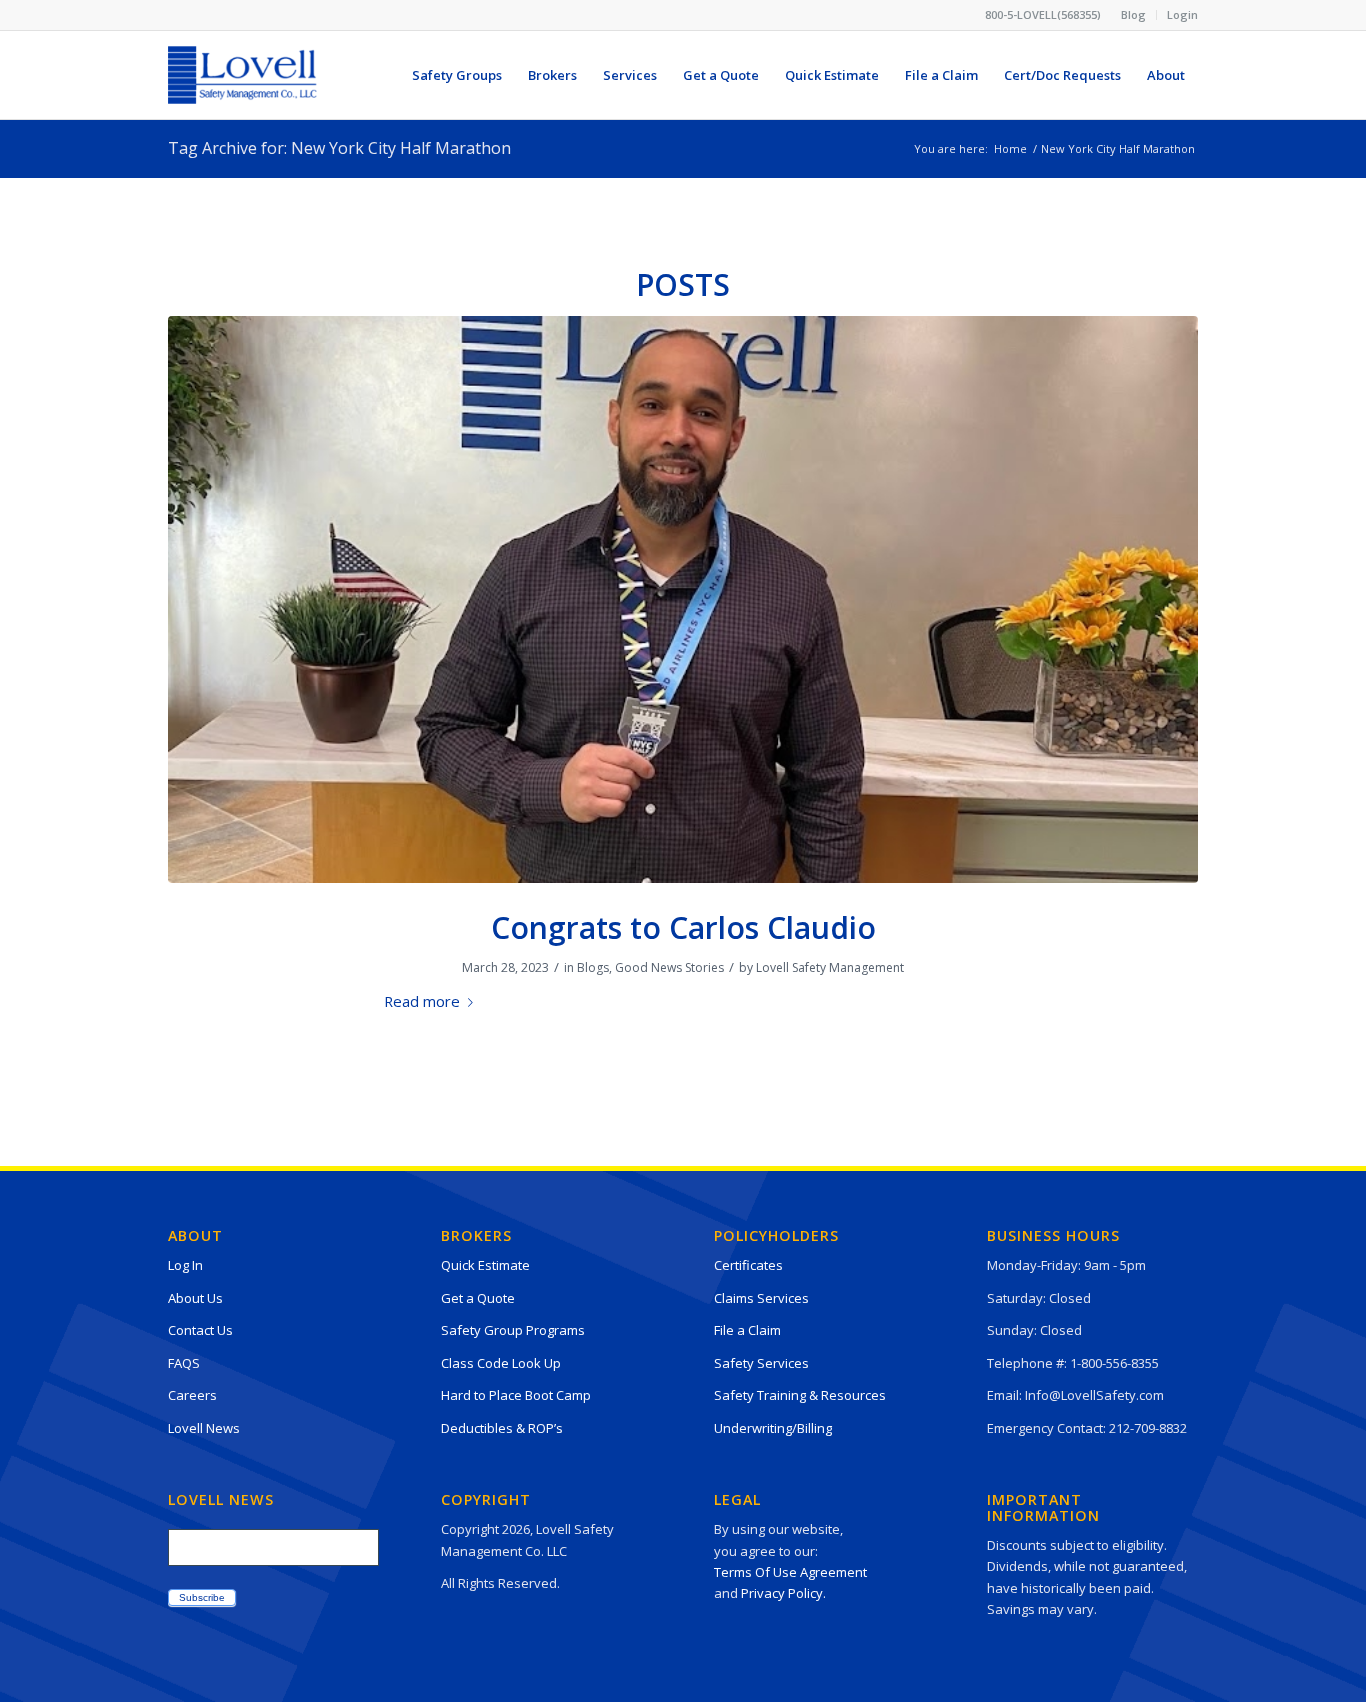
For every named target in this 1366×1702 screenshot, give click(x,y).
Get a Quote (478, 1298)
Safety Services (761, 1363)
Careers (192, 1395)
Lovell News (204, 1428)
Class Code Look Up (501, 1363)
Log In (185, 1265)
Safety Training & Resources (800, 1395)
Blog (1133, 14)
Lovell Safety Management (830, 967)
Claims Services (761, 1298)
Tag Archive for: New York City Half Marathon (339, 148)
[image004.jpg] (683, 599)
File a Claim (747, 1330)
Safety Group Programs (513, 1330)
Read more (422, 1001)
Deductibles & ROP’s (502, 1428)
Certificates (748, 1265)
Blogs (593, 967)
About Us (195, 1298)
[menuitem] (1134, 15)
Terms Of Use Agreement (790, 1572)
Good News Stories (669, 967)
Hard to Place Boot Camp (516, 1395)
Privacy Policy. (783, 1593)
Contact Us (200, 1330)
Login (1182, 14)
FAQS (184, 1363)
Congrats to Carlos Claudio (683, 927)
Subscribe (202, 1597)
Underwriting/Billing (773, 1428)
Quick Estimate (485, 1265)
